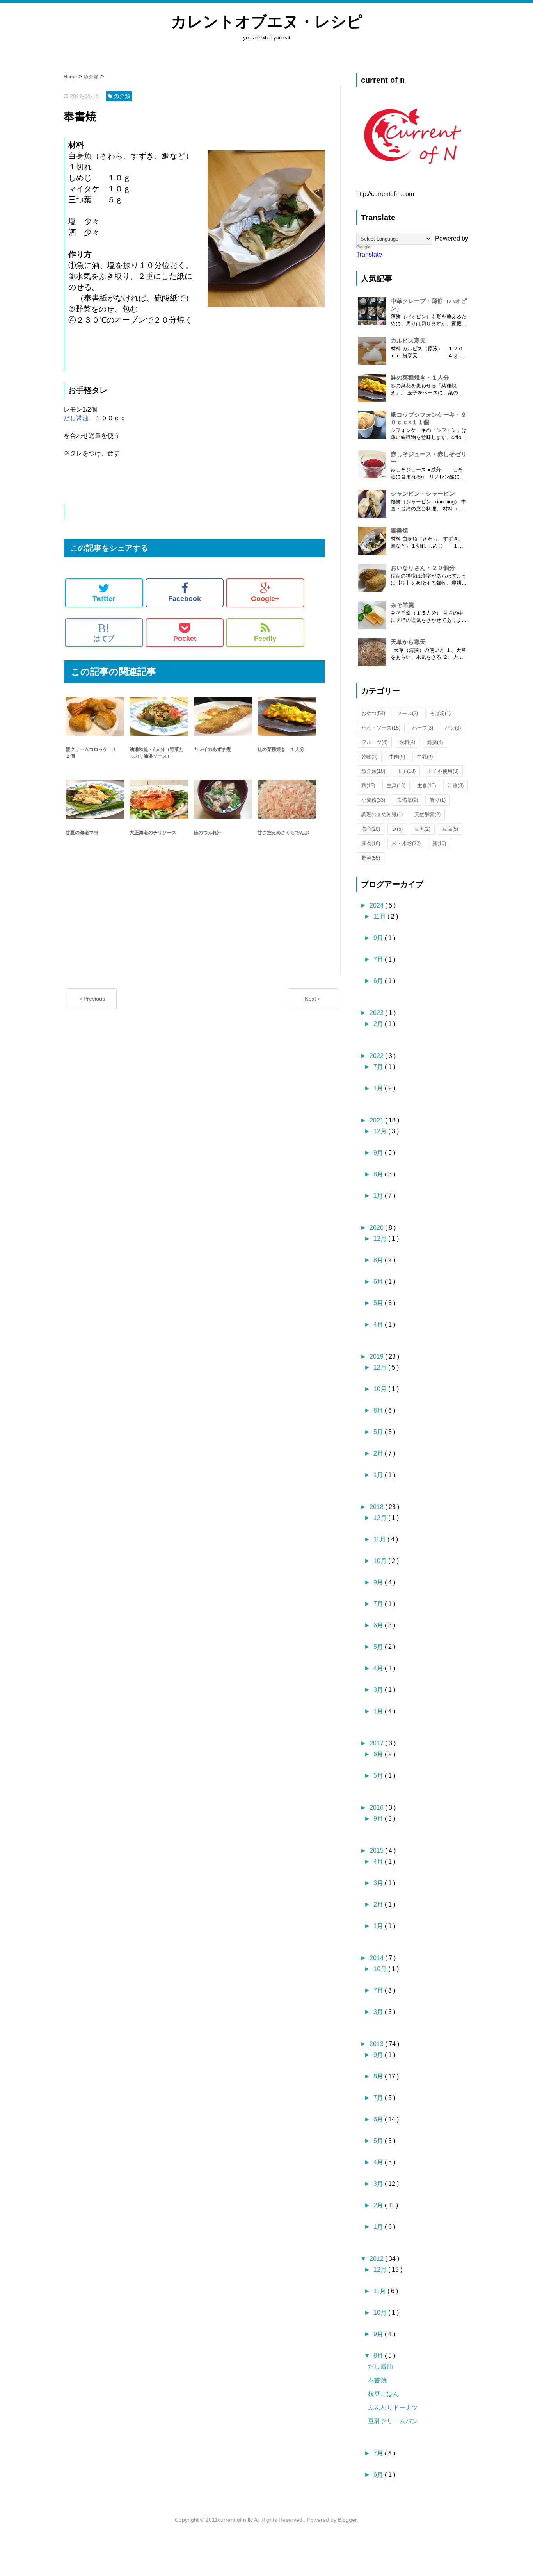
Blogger (347, 2520)
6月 (379, 981)
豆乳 (422, 829)
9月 (379, 938)
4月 (379, 1325)
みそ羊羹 (402, 605)
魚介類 (373, 771)
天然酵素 (427, 814)
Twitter (104, 599)
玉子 (406, 771)
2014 (377, 1958)
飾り (438, 800)
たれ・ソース (381, 728)
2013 (377, 2044)
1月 (379, 1088)
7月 (379, 959)
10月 (381, 1389)
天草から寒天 (408, 642)
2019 (377, 1357)
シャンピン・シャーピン (423, 493)
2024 (377, 905)
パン (453, 728)
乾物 (369, 757)
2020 (377, 1228)
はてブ (104, 632)
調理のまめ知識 (382, 814)
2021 (377, 1120)
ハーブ (423, 728)
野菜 (371, 858)
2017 (377, 1743)
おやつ (373, 713)
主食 (426, 786)
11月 (380, 916)
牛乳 (425, 757)
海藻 (435, 742)
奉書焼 (399, 531)
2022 (377, 1056)
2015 (377, 1851)
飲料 (407, 742)
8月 (379, 1174)
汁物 (456, 786)
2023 (377, 1013)
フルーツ (374, 742)
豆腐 (450, 829)
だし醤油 (76, 418)
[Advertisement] (194, 926)
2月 (379, 1024)
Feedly (265, 639)
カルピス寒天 (408, 340)
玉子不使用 (443, 771)
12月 (381, 1131)
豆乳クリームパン (393, 2421)
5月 (379, 1303)
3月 (379, 1690)
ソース (407, 713)
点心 (371, 829)
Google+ (265, 599)
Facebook (185, 599)
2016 (377, 1808)
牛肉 (397, 757)
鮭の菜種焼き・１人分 (420, 377)
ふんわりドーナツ (393, 2407)
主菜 (396, 786)
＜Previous (91, 999)
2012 (377, 2259)
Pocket (185, 639)
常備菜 (407, 800)
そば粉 (440, 713)
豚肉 (371, 843)
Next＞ (313, 999)
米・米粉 (406, 843)
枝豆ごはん (384, 2394)
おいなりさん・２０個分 (423, 568)
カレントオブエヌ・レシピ (267, 21)
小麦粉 (373, 800)
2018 (377, 1507)
